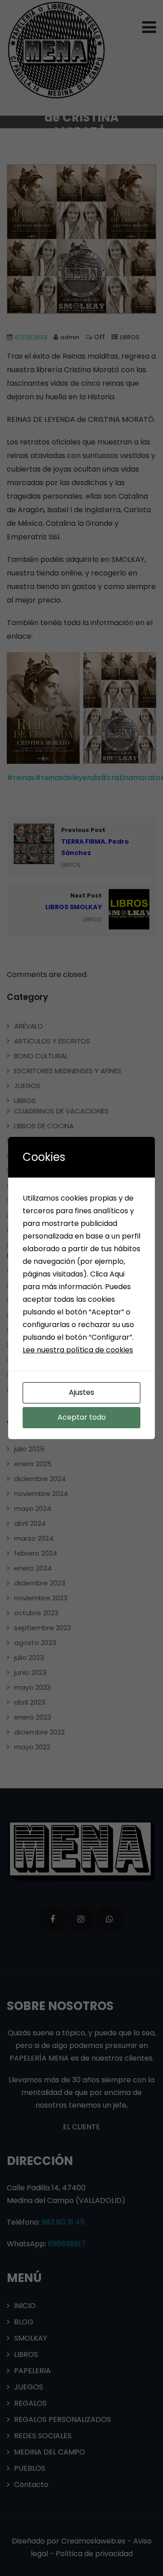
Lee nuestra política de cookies (78, 1350)
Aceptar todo (82, 1417)
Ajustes (81, 1392)
